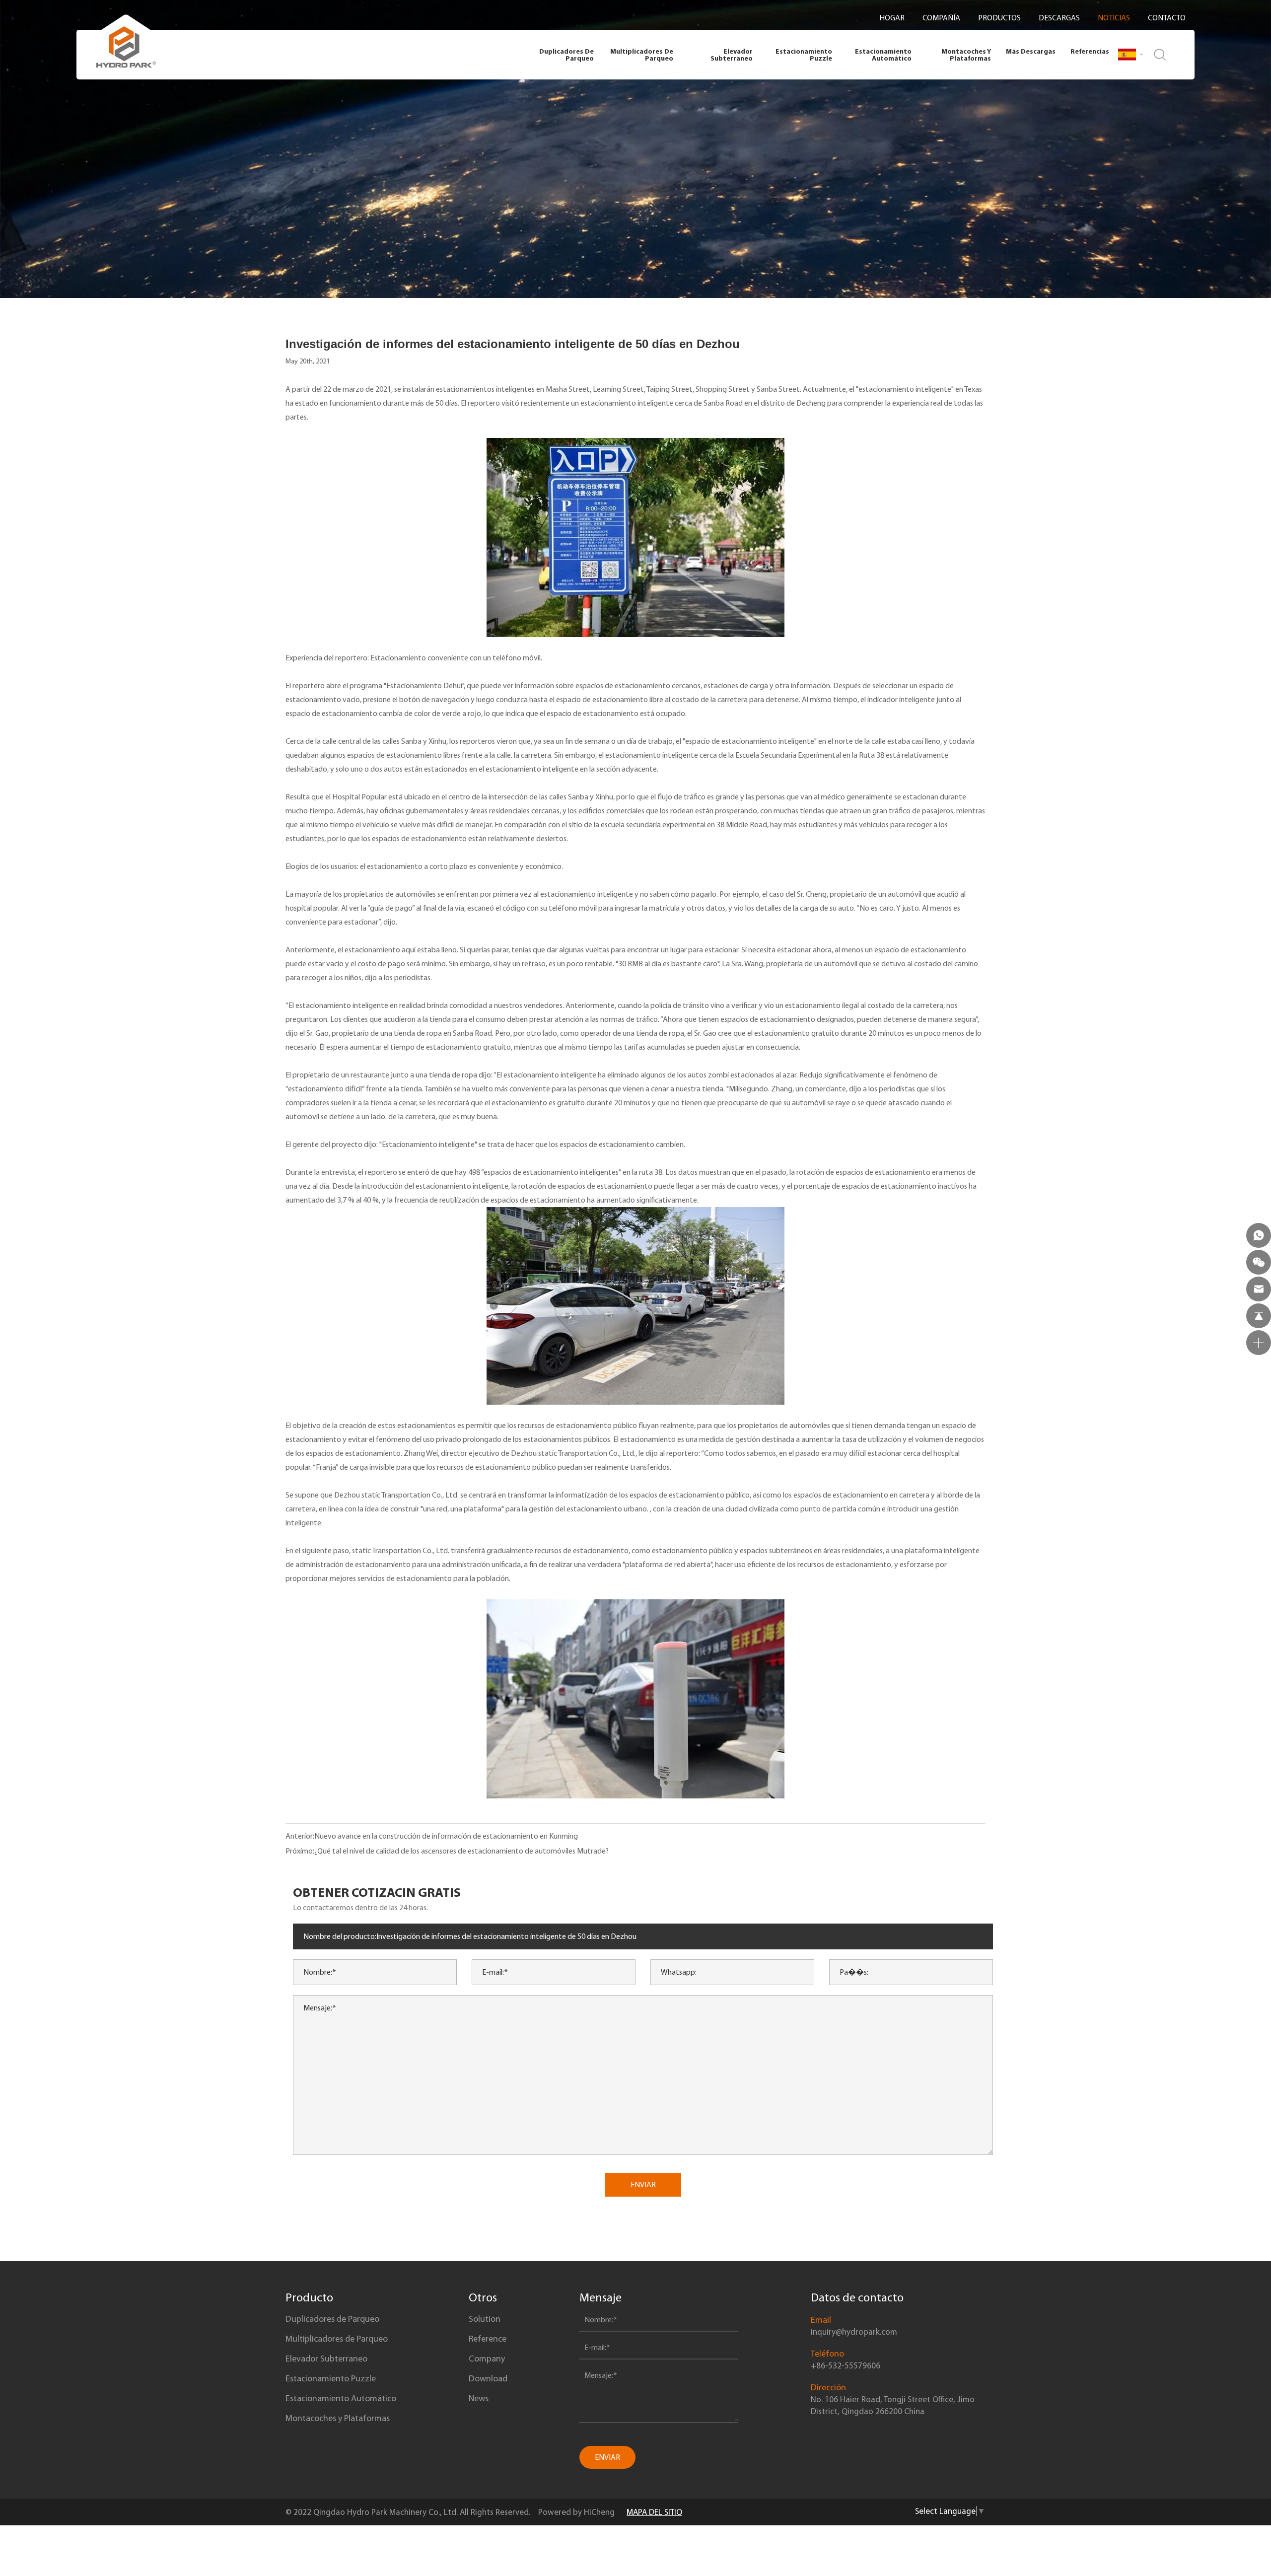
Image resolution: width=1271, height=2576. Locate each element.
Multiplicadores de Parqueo (642, 55)
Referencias (1090, 51)
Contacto (1167, 18)
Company (487, 2359)
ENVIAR (643, 2184)
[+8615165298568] (1259, 1235)
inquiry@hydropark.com (854, 2332)
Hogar (892, 18)
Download (488, 2378)
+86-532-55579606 (846, 2365)
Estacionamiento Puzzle (804, 55)
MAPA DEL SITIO (654, 2512)
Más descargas (1031, 51)
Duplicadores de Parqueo (566, 55)
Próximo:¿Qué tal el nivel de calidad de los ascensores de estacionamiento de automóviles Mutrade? (447, 1851)
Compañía (941, 18)
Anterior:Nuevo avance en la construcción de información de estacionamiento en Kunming (432, 1836)
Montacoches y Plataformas (966, 55)
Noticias (1114, 18)
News (479, 2398)
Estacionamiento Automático (883, 55)
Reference (488, 2339)
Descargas (1059, 18)
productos (999, 18)
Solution (485, 2319)
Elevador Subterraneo (732, 55)
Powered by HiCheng (576, 2512)
